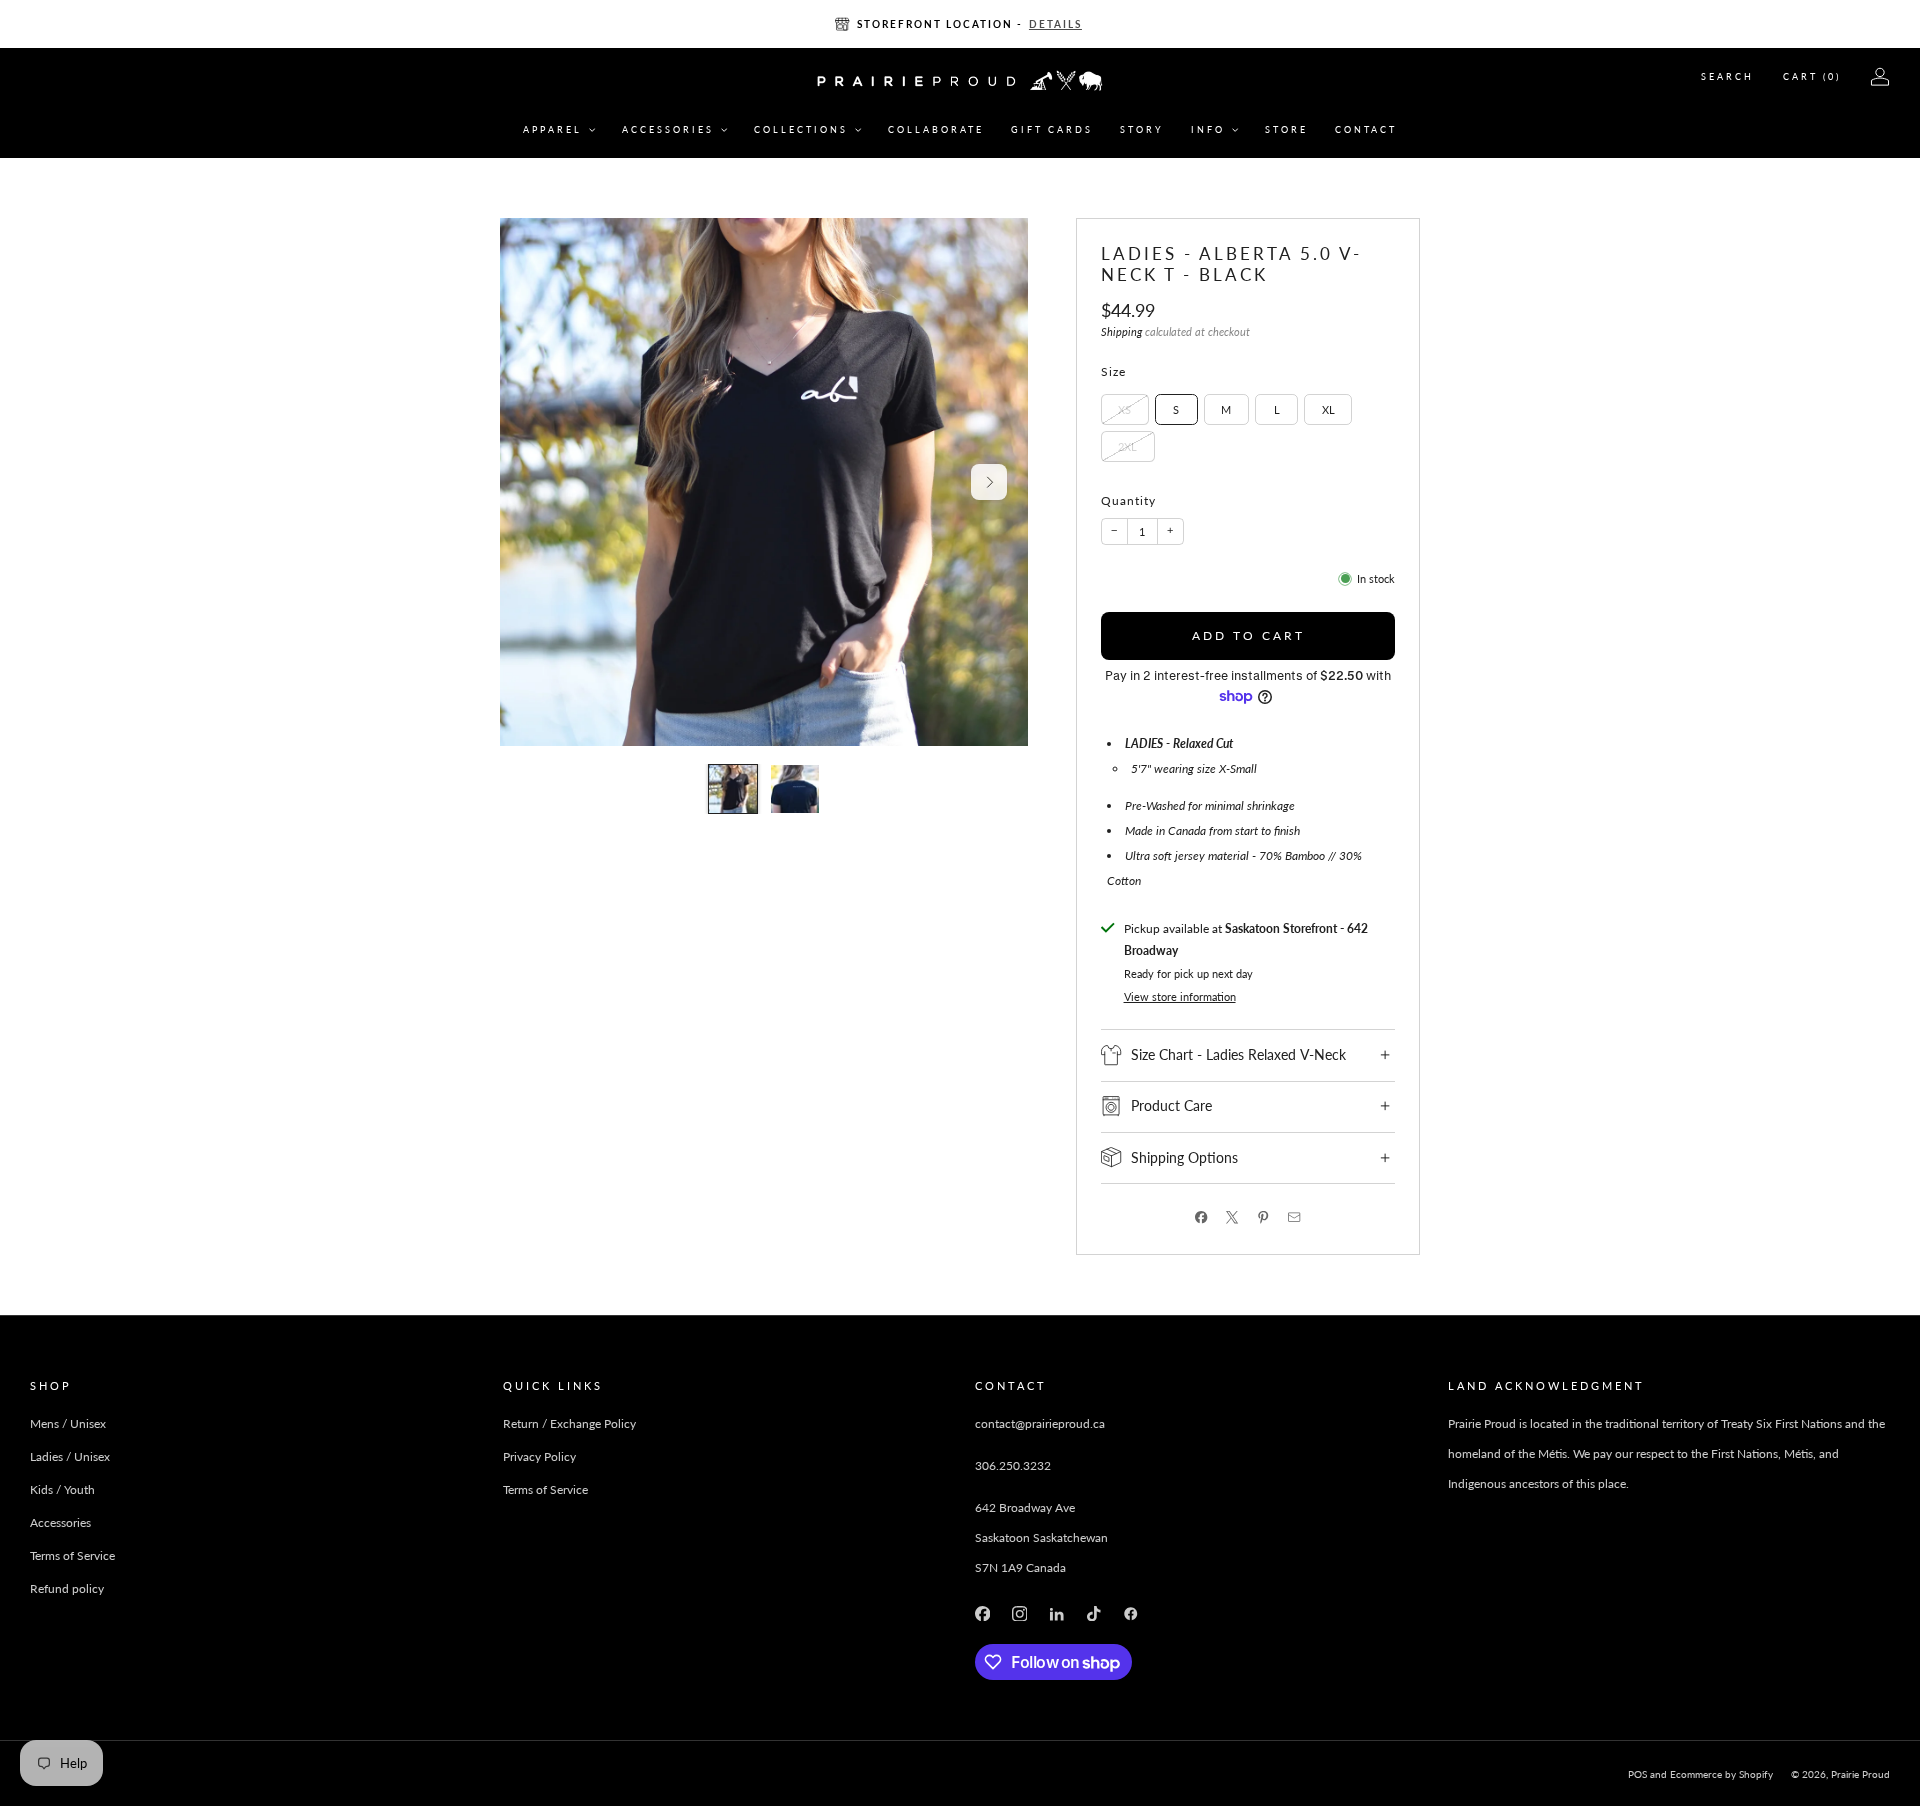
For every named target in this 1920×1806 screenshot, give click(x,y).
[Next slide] (989, 482)
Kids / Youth (62, 1489)
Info (1208, 129)
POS (1637, 1774)
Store (1286, 129)
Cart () (1812, 76)
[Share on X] (1232, 1217)
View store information (1180, 997)
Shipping (1121, 332)
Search (1727, 76)
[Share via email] (1294, 1217)
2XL (1127, 445)
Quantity (1128, 500)
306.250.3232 (1013, 1465)
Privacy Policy (539, 1456)
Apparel (552, 129)
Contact (1366, 129)
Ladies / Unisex (70, 1456)
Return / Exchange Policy (569, 1423)
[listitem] (960, 24)
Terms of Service (72, 1555)
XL (1328, 408)
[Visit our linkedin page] (1056, 1613)
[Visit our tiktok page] (1093, 1613)
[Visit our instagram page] (1019, 1613)
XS (1124, 408)
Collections (801, 129)
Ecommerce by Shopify (1721, 1774)
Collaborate (936, 129)
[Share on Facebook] (1201, 1217)
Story (1142, 129)
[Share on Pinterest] (1263, 1217)
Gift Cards (1052, 129)
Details (1055, 24)
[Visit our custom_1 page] (1131, 1613)
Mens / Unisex (68, 1423)
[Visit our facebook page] (982, 1613)
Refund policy (67, 1588)
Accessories (668, 129)
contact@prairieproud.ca (1040, 1423)
